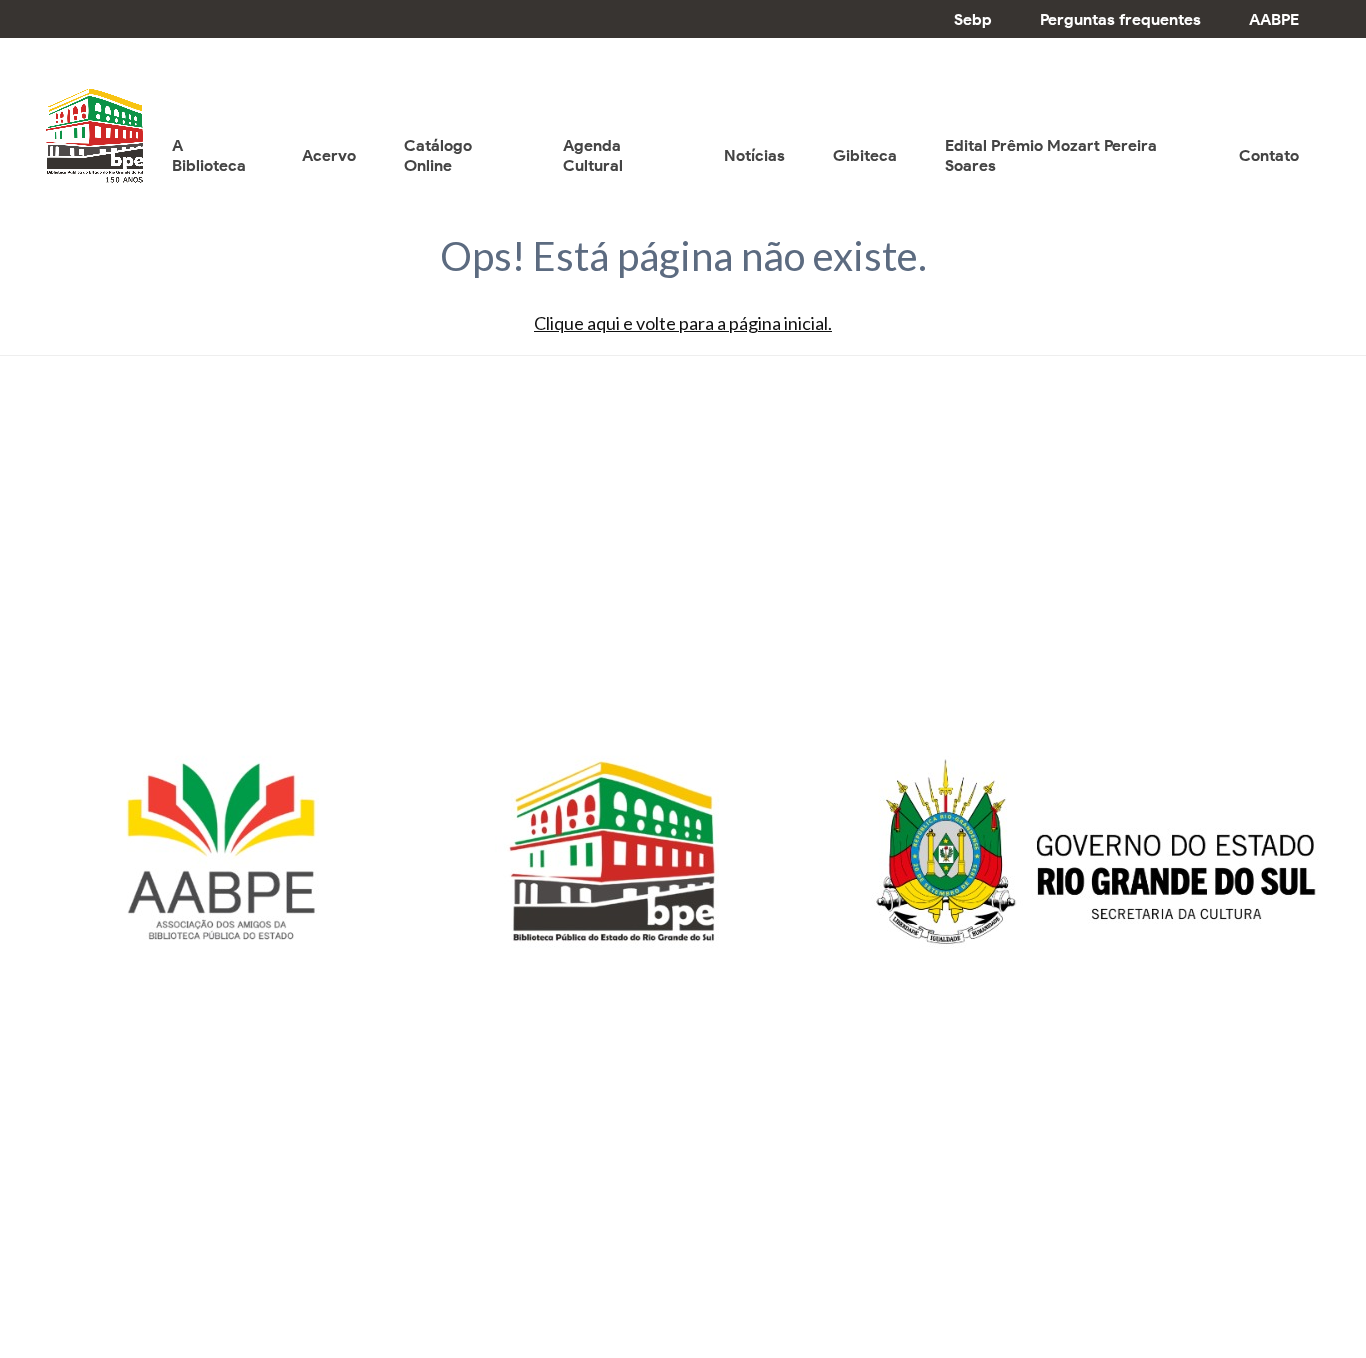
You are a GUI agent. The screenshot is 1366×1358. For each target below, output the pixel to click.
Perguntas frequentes (1120, 19)
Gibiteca (865, 155)
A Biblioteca (209, 155)
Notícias (754, 155)
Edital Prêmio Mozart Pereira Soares (1051, 155)
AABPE (1274, 19)
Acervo (329, 155)
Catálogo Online (438, 155)
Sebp (973, 19)
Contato (1269, 155)
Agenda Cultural (593, 155)
